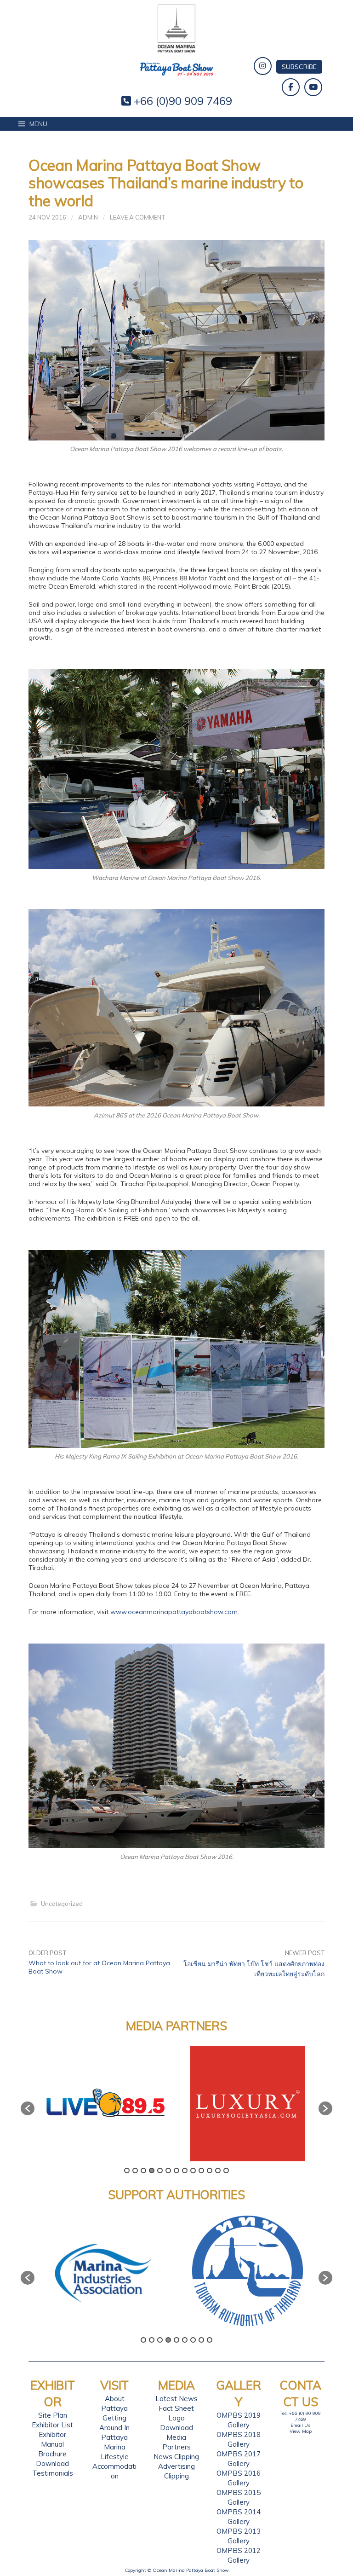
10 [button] (201, 2171)
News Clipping (176, 2457)
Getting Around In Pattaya (114, 2428)
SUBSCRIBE (299, 67)
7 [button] (176, 2171)
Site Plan (53, 2415)
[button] (28, 2108)
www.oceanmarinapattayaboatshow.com (174, 1612)
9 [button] (193, 2171)
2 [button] (135, 2171)
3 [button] (143, 2171)
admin (88, 217)
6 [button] (168, 2171)
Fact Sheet (176, 2408)
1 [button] (127, 2171)
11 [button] (210, 2171)
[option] (105, 2104)
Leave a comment (137, 217)
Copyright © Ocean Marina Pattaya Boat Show (177, 2570)
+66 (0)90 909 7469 (182, 101)
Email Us (300, 2425)
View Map (301, 2431)
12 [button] (218, 2171)
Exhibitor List (52, 2425)
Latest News (176, 2399)
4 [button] (152, 2171)
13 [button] (226, 2171)
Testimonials (53, 2473)
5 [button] (160, 2171)
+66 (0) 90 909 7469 (305, 2416)
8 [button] (185, 2171)
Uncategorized (62, 1904)
